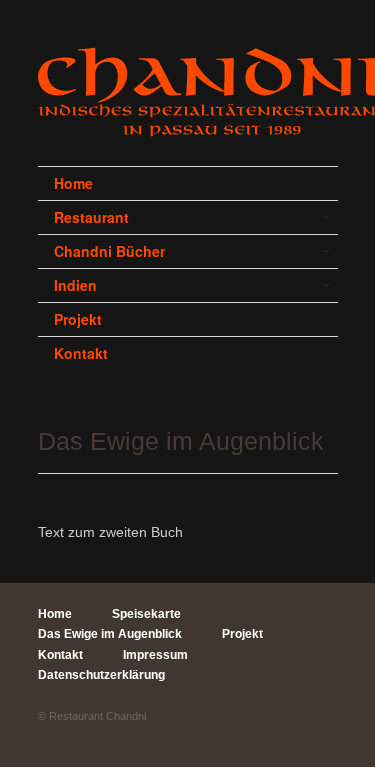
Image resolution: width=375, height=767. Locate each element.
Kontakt (81, 353)
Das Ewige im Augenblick (110, 634)
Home (73, 183)
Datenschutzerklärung (101, 675)
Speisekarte (146, 614)
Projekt (78, 319)
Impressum (155, 655)
